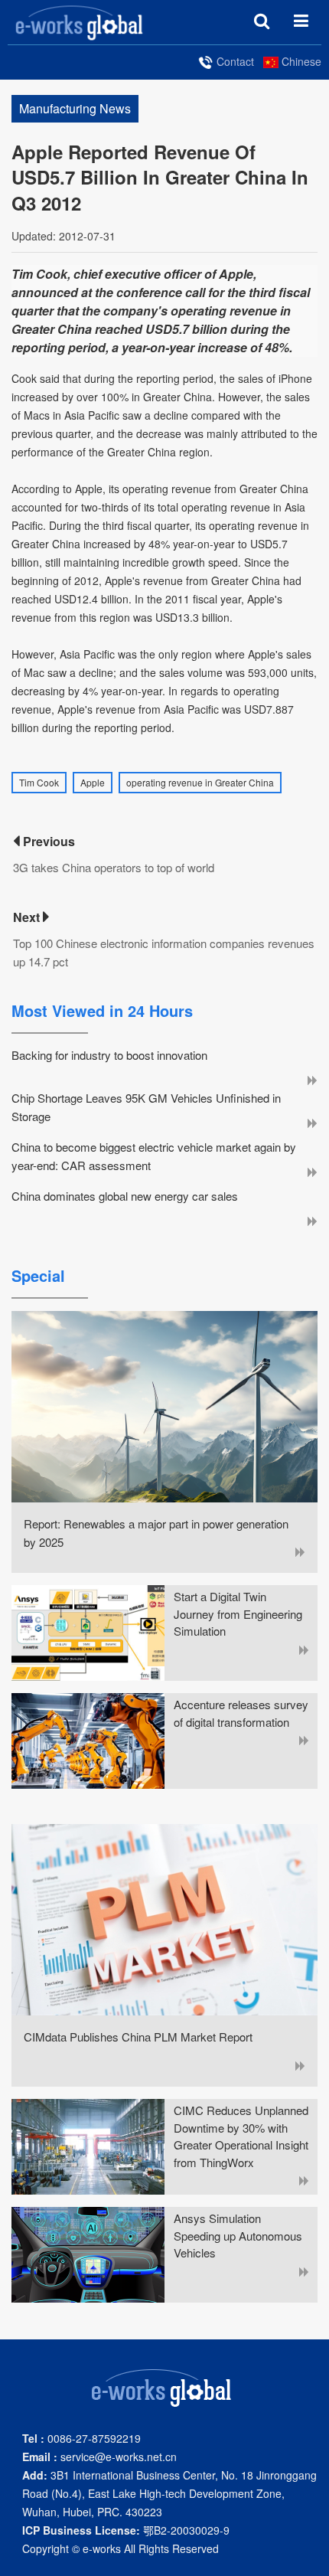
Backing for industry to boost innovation (109, 1055)
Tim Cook (39, 782)
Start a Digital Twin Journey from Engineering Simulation (238, 1613)
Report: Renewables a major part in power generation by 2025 (156, 1533)
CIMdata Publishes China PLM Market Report (138, 2037)
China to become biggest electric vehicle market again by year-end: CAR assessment (154, 1156)
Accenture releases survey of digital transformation (241, 1713)
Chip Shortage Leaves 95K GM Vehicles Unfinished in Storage (146, 1107)
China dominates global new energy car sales (125, 1196)
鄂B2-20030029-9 (126, 2530)
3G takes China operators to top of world (114, 867)
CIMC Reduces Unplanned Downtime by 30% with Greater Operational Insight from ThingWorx (241, 2136)
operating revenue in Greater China (200, 782)
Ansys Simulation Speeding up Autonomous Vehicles (238, 2235)
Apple (93, 782)
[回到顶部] (309, 2556)
